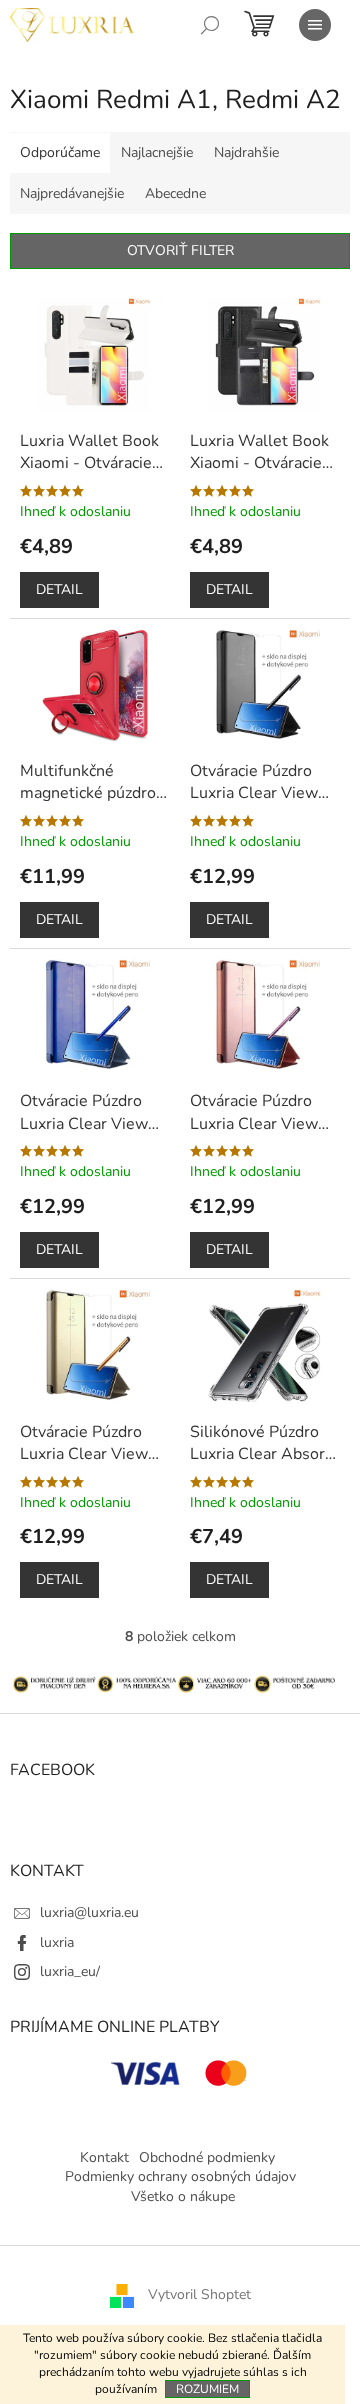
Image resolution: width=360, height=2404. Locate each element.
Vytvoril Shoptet (199, 2295)
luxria (57, 1942)
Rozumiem (207, 2389)
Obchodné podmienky (207, 2157)
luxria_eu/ (70, 1971)
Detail (59, 589)
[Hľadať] (210, 25)
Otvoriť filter (180, 250)
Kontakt (104, 2157)
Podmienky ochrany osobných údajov (180, 2176)
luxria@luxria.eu (89, 1912)
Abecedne (175, 193)
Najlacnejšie (157, 152)
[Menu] (315, 25)
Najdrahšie (246, 152)
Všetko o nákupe (183, 2196)
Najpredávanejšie (72, 193)
